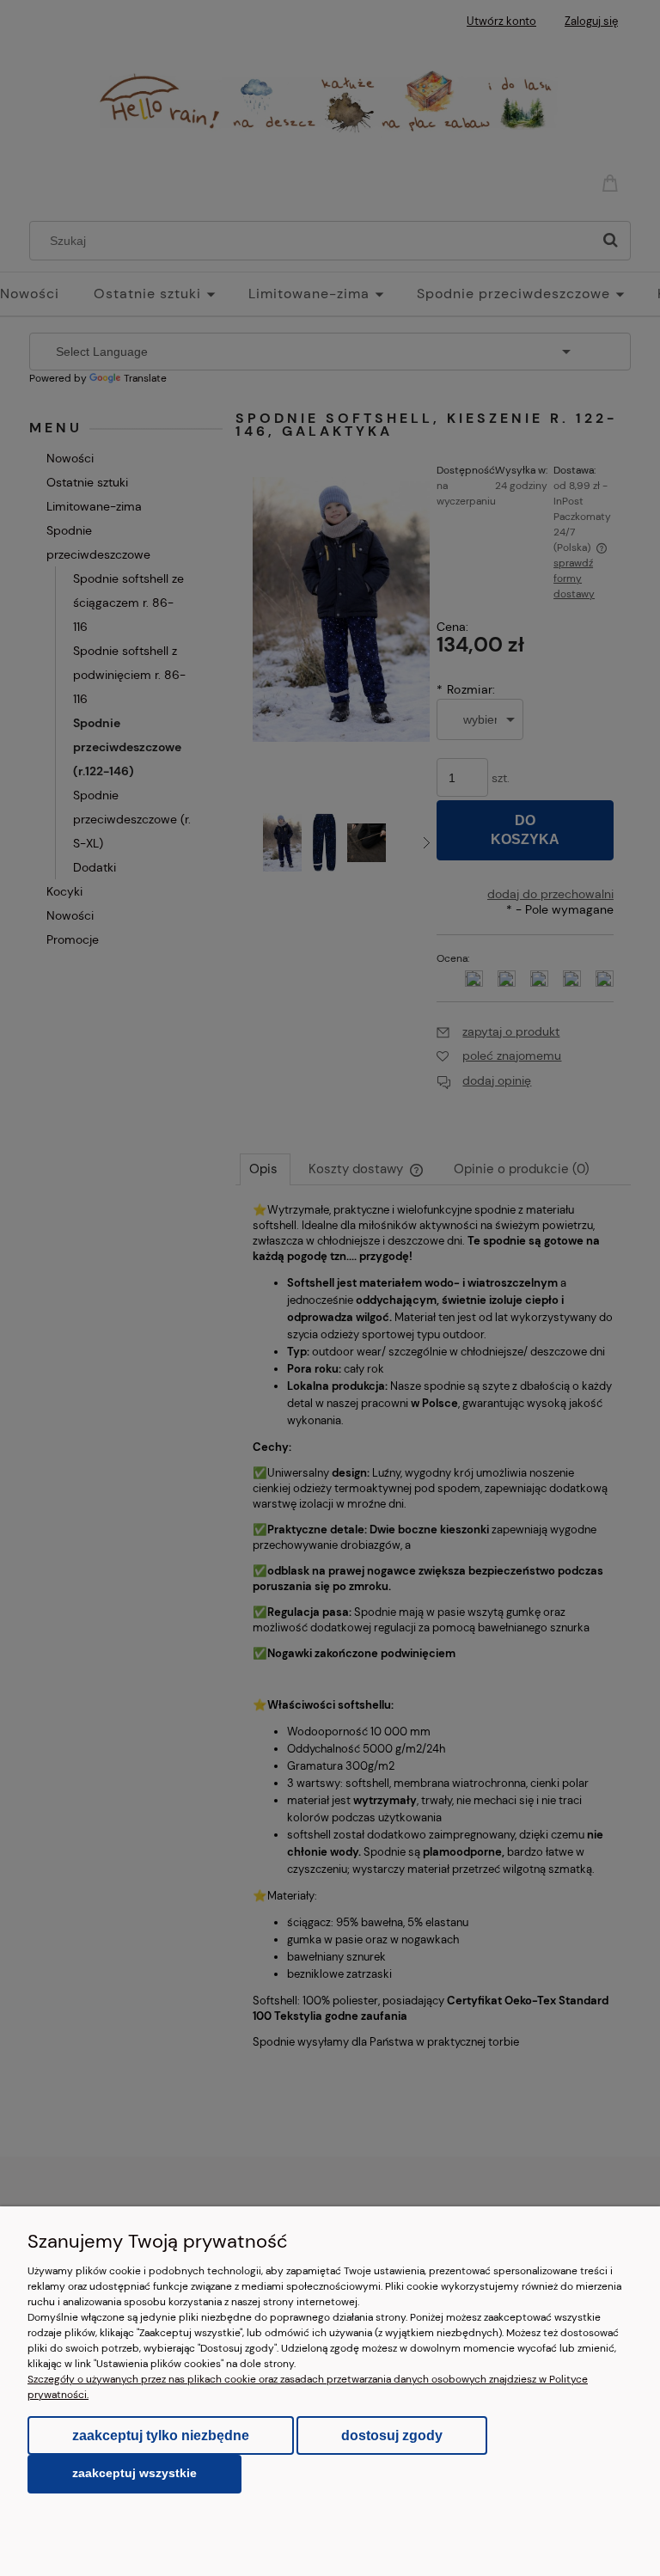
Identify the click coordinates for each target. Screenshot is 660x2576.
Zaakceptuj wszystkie (134, 2473)
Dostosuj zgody (392, 2435)
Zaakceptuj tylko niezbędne (161, 2435)
